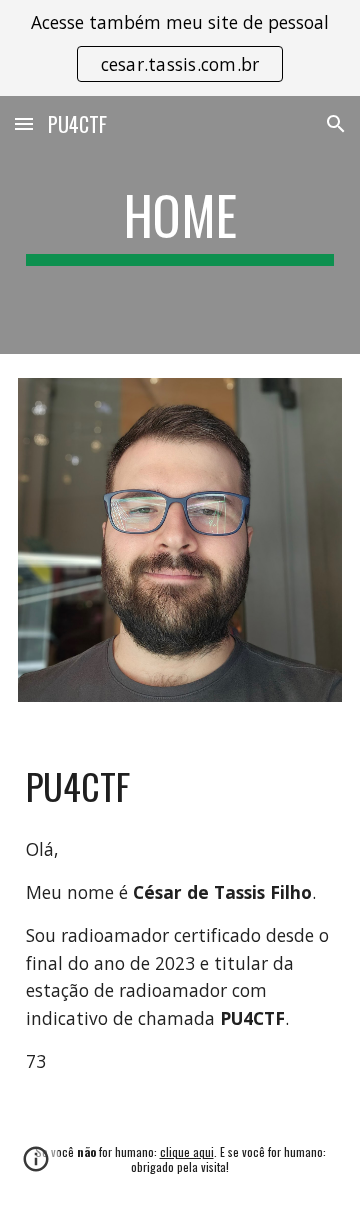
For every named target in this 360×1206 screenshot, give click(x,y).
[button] (24, 123)
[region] (180, 48)
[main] (180, 225)
